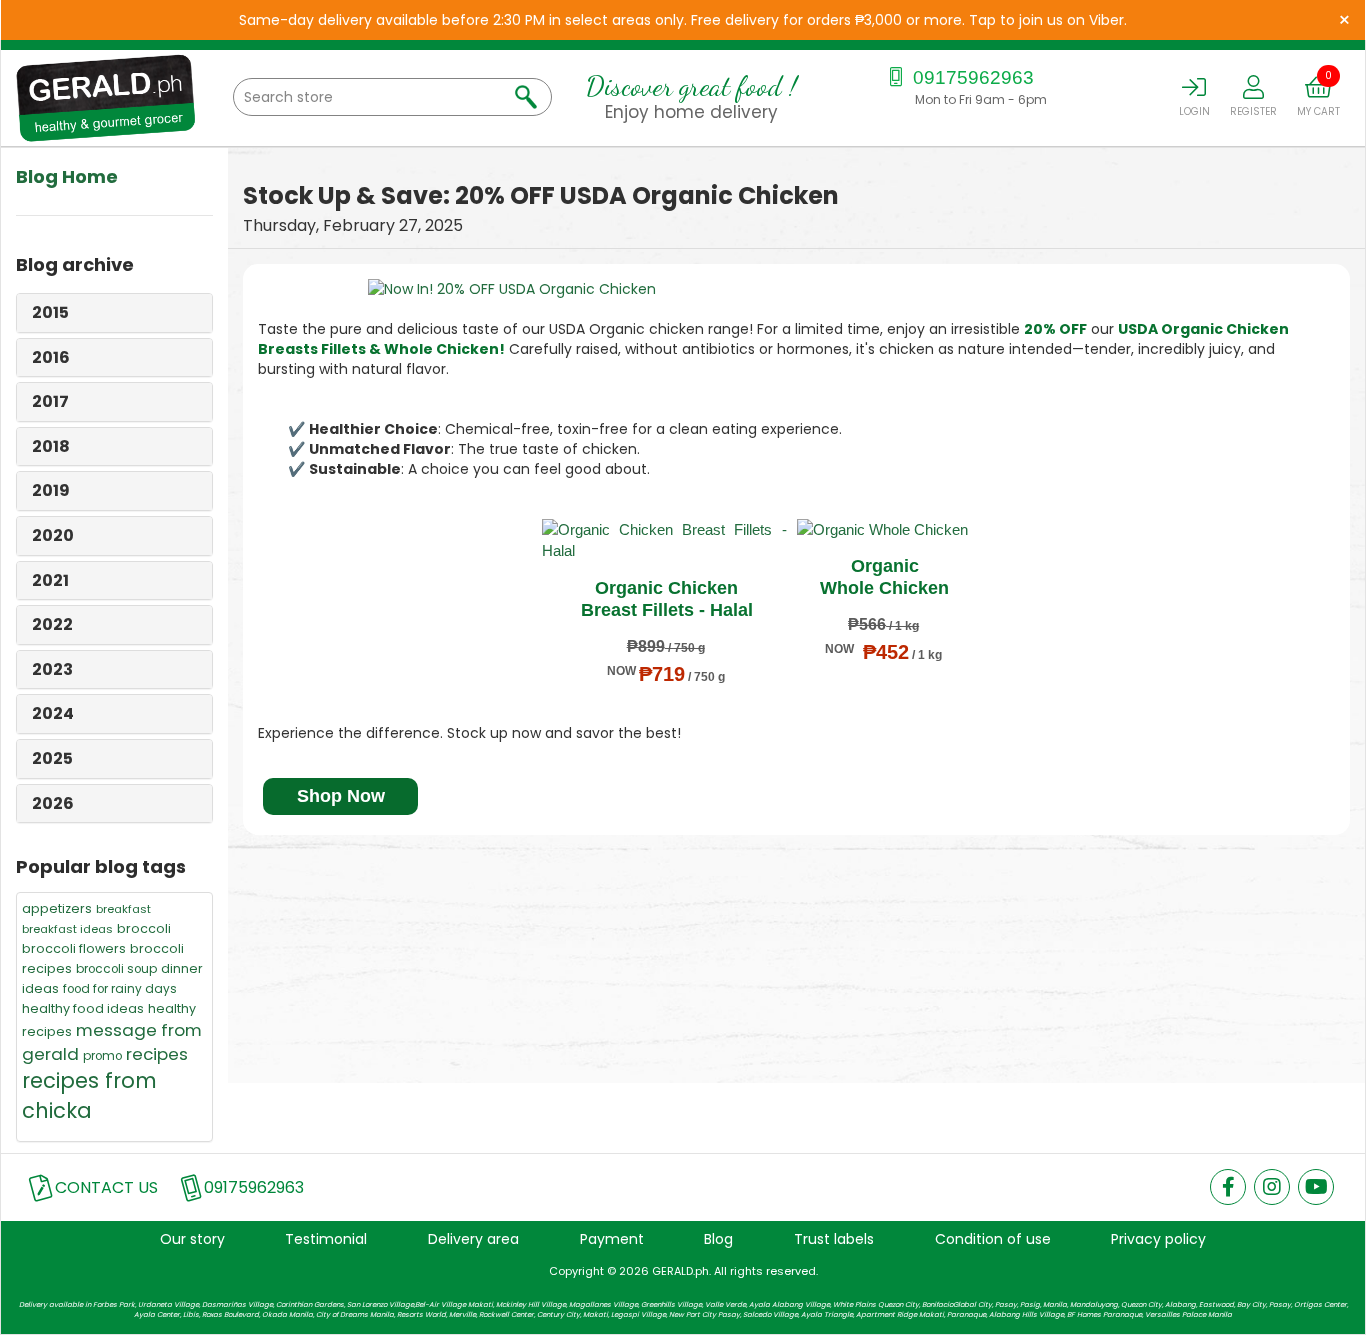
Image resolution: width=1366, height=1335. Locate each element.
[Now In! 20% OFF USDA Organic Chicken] (796, 289)
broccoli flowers (74, 948)
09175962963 (971, 77)
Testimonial (326, 1239)
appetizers (57, 908)
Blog (718, 1239)
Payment (612, 1239)
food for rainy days (120, 989)
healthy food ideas (83, 1008)
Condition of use (993, 1239)
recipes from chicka (89, 1095)
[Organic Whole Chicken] (882, 529)
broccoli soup (116, 969)
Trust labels (834, 1239)
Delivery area (473, 1239)
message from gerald (112, 1042)
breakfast (123, 909)
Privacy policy (1158, 1239)
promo (102, 1056)
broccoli (144, 928)
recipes (157, 1054)
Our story (192, 1239)
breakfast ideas (67, 929)
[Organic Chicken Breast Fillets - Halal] (664, 540)
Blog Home (67, 176)
